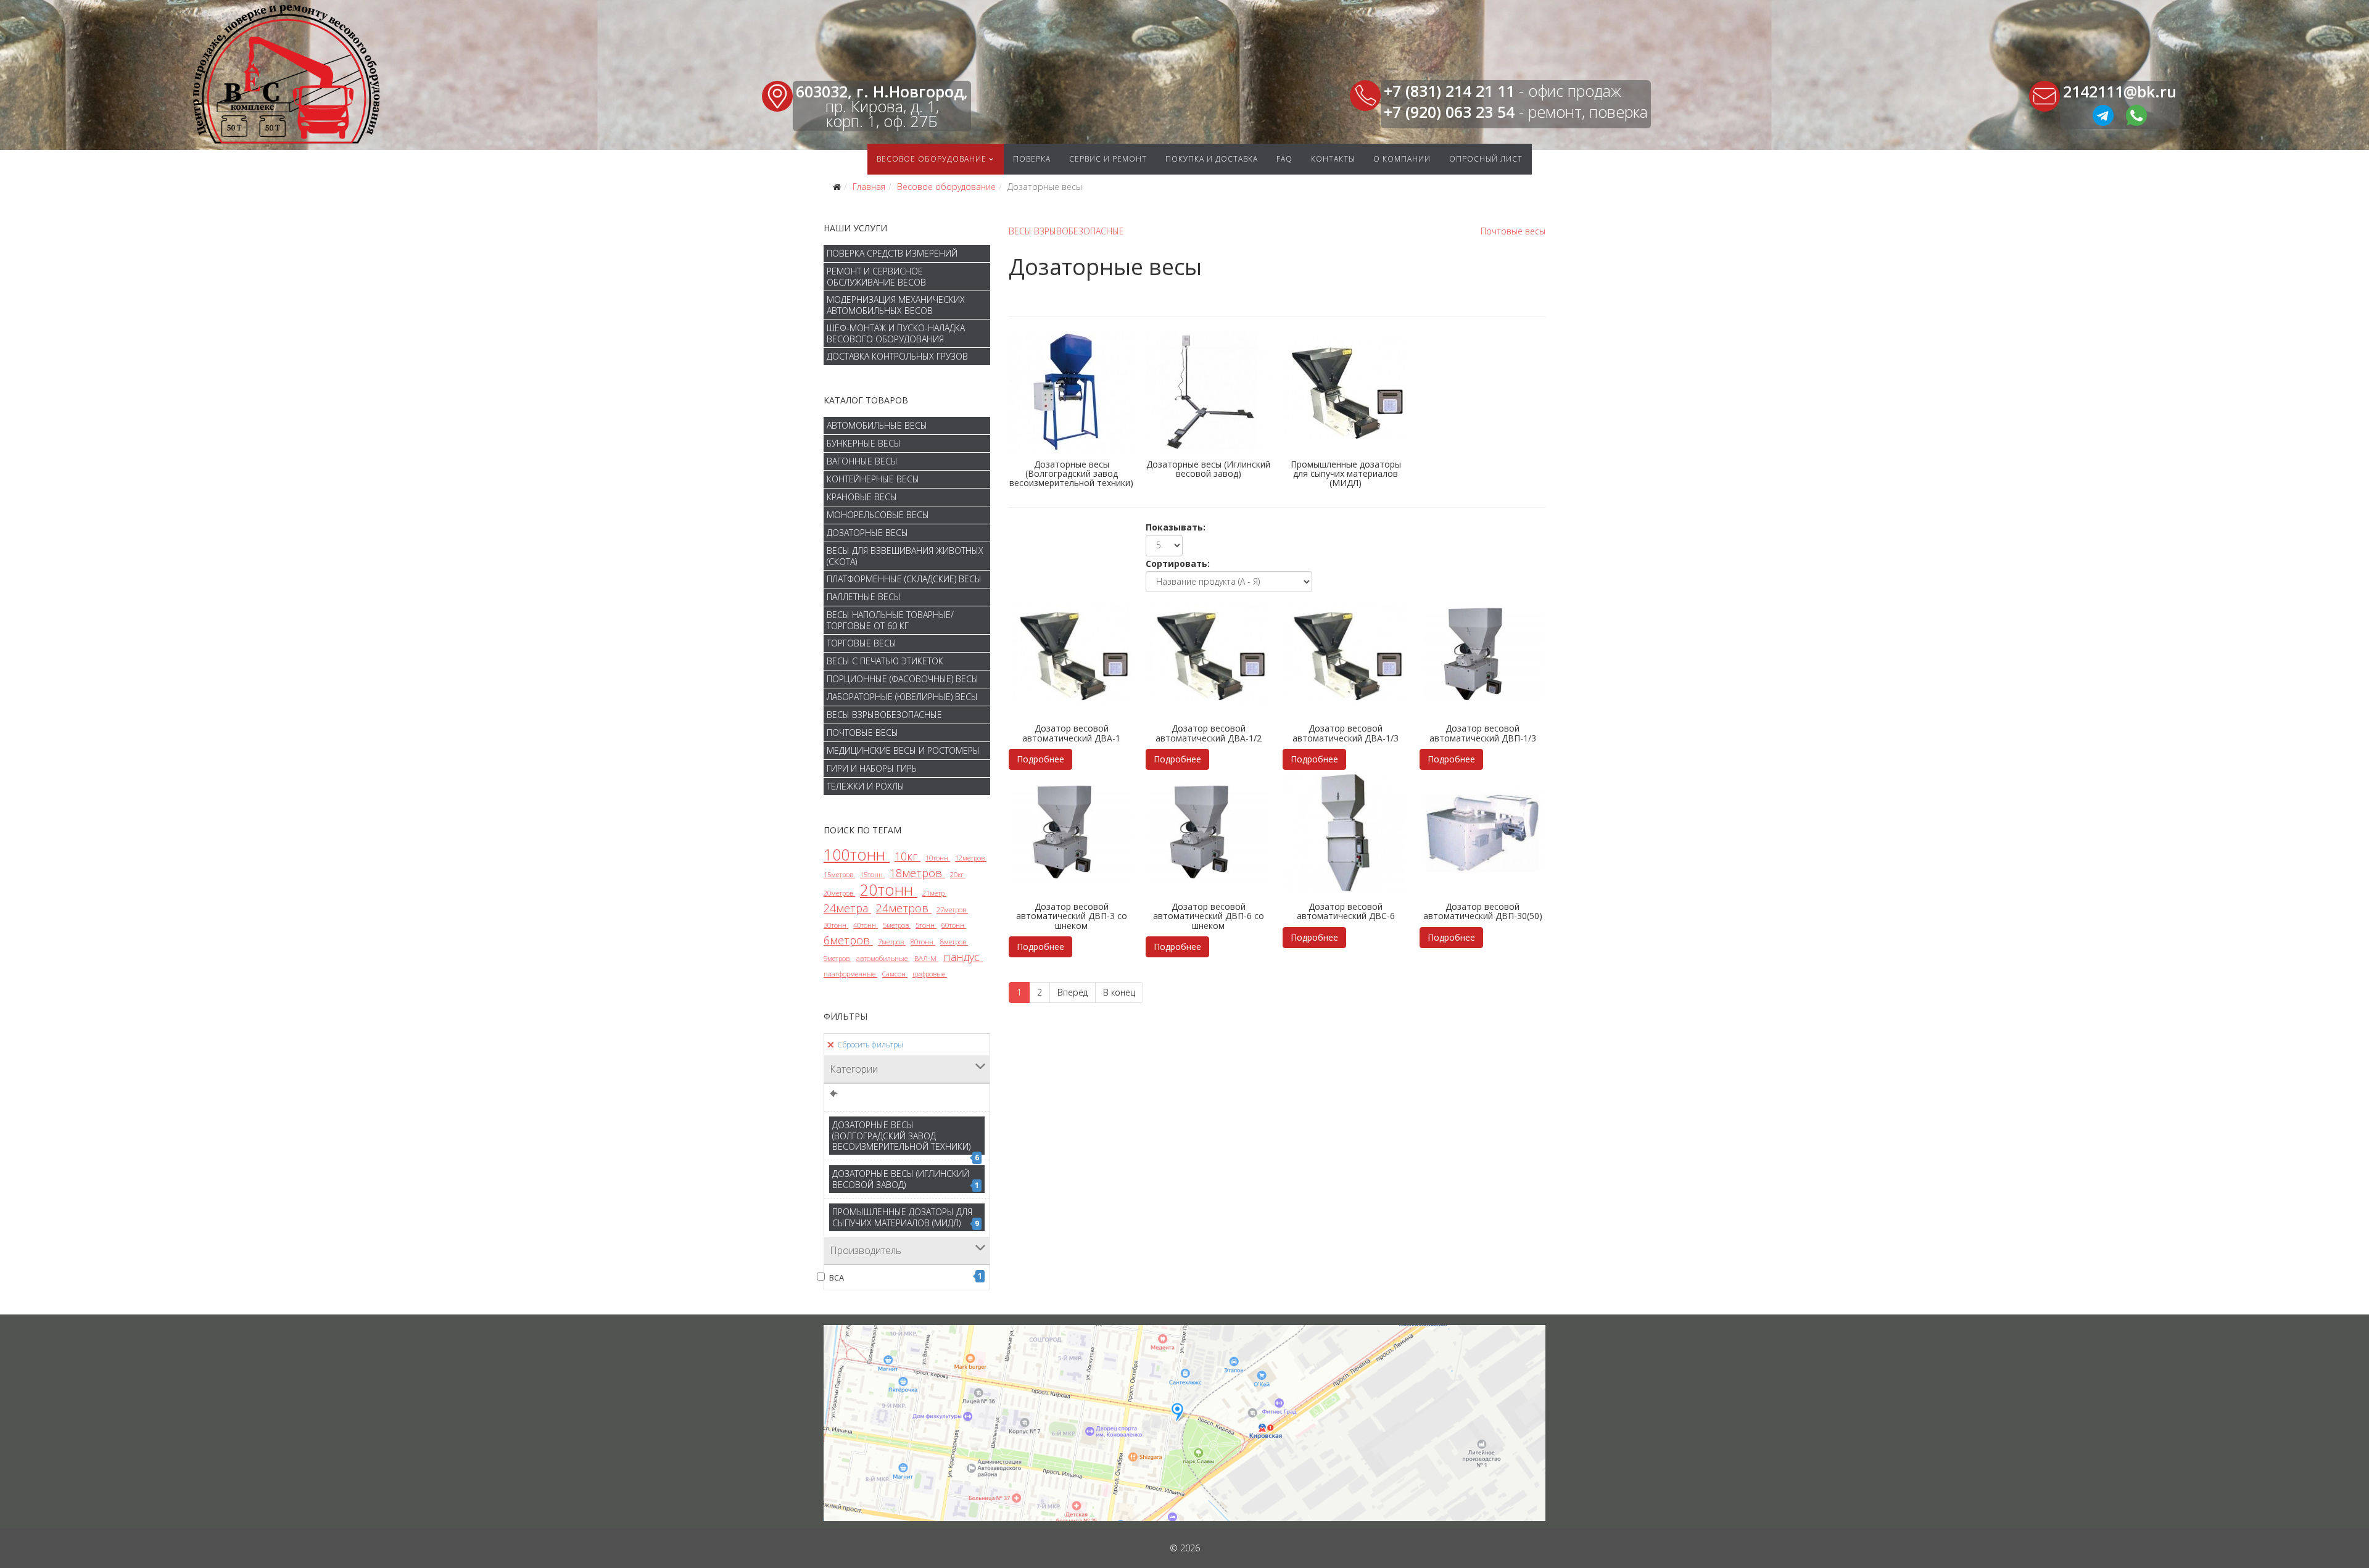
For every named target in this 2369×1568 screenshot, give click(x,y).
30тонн (836, 925)
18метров (917, 873)
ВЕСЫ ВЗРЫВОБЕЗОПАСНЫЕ (884, 715)
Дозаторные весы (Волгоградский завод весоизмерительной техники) (906, 1137)
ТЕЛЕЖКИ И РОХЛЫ (866, 786)
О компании (1402, 159)
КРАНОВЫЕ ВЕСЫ (862, 497)
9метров (837, 958)
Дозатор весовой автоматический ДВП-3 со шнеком (1072, 916)
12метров (971, 858)
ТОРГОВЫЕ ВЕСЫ (862, 643)
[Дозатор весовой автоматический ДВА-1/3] (1346, 655)
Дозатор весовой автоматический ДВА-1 (1071, 733)
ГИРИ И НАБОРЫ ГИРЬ (872, 768)
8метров (954, 942)
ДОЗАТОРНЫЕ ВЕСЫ (867, 533)
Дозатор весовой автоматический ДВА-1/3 (1346, 733)
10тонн (938, 858)
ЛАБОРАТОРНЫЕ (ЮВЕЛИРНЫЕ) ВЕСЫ (902, 697)
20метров (839, 893)
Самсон (895, 974)
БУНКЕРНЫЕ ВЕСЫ (864, 443)
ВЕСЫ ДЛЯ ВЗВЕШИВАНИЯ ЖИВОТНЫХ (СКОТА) (905, 556)
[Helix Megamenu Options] (1546, 159)
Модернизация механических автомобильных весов (896, 305)
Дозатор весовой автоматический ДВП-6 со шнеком (1209, 916)
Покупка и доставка (1212, 159)
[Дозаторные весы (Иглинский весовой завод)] (1209, 392)
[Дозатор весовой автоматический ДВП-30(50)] (1482, 833)
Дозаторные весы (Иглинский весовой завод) (906, 1179)
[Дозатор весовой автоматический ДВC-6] (1346, 833)
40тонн (866, 925)
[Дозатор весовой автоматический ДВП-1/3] (1482, 655)
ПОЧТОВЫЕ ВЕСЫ (862, 732)
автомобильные (883, 958)
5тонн (926, 925)
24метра (847, 908)
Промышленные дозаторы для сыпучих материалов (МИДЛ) (906, 1217)
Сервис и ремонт (1108, 159)
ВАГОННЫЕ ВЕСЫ (862, 461)
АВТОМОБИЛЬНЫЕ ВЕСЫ (877, 425)
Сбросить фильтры (869, 1045)
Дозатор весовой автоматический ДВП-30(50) (1483, 911)
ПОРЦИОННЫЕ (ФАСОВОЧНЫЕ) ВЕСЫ (903, 679)
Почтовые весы (1513, 231)
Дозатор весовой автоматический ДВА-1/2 (1209, 733)
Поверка (1032, 159)
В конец (1119, 992)
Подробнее (1040, 759)
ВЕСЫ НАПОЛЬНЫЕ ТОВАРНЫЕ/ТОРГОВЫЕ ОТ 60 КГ (890, 620)
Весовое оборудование (932, 159)
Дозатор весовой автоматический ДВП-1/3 (1483, 733)
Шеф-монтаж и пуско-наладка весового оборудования (896, 333)
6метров (848, 940)
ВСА (906, 1277)
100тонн (857, 854)
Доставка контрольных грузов (897, 356)
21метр (934, 893)
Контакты (1333, 159)
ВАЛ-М (926, 958)
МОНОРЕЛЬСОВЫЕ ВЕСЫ (878, 515)
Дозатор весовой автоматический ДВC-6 (1346, 911)
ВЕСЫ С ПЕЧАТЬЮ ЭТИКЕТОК (885, 661)
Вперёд (1073, 992)
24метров (904, 908)
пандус (963, 957)
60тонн (954, 925)
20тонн (889, 889)
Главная (869, 187)
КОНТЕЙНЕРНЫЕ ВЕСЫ (873, 479)
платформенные (850, 974)
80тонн (923, 942)
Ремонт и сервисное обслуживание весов (876, 277)
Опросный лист (1486, 159)
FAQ (1284, 159)
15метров (839, 874)
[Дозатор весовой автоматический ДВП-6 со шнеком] (1209, 833)
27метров (952, 910)
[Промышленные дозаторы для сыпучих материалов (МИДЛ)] (1346, 392)
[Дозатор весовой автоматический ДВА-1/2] (1209, 655)
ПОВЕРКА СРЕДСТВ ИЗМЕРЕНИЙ (892, 253)
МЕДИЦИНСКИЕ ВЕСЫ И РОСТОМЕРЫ (903, 750)
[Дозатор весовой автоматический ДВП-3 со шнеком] (1072, 833)
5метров (897, 925)
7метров (892, 942)
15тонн (872, 874)
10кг (907, 856)
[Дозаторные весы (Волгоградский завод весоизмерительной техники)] (1072, 392)
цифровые (930, 974)
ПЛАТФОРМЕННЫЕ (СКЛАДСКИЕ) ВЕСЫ (904, 579)
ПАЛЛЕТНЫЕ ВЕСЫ (864, 597)
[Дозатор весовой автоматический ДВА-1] (1072, 655)
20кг (958, 874)
